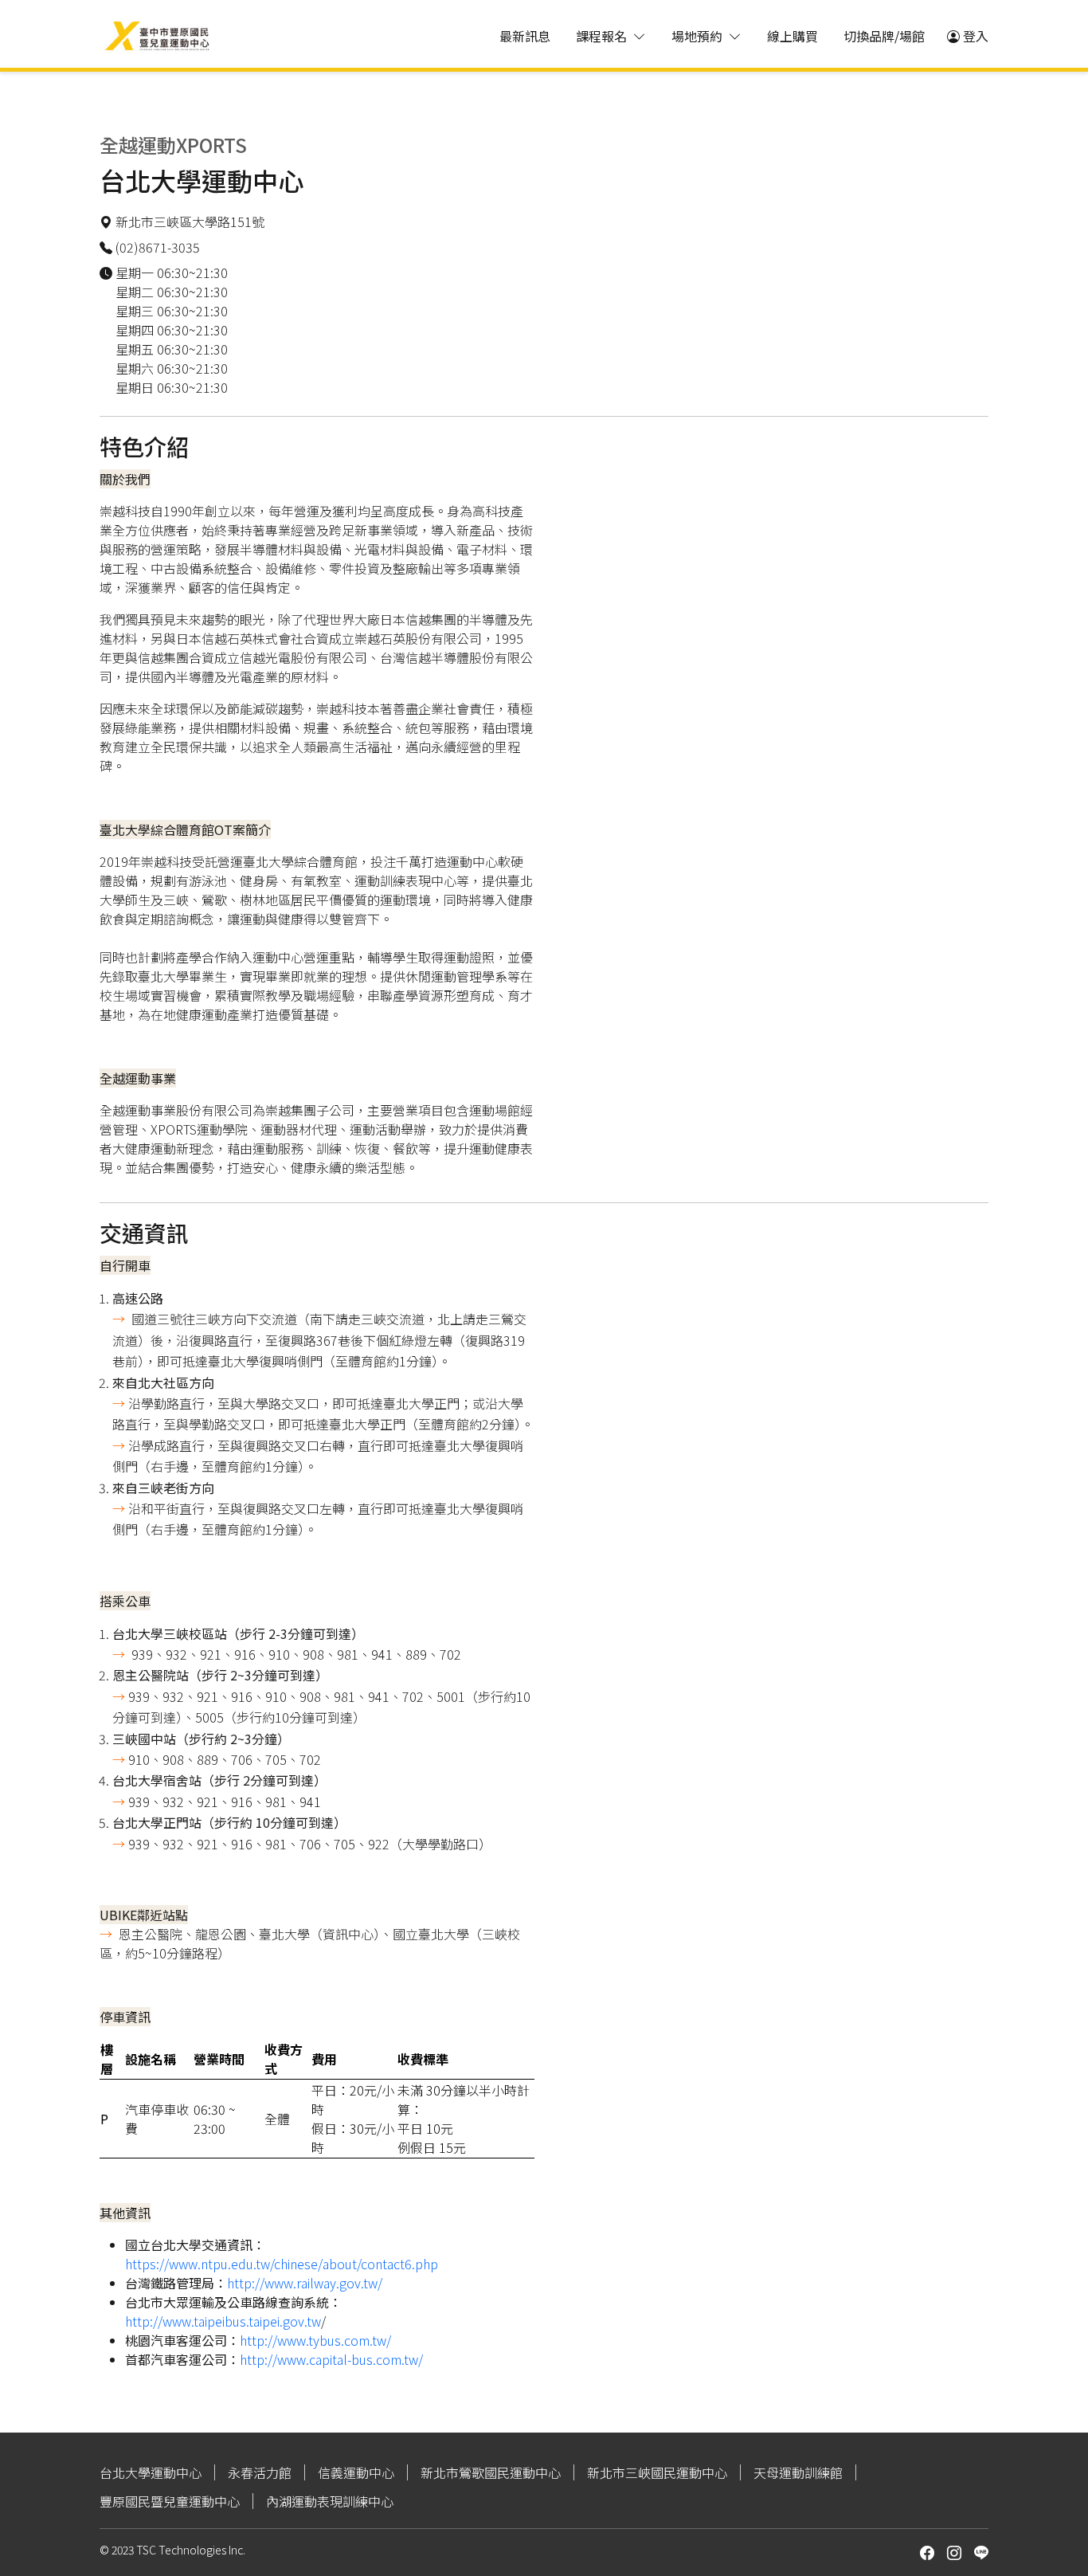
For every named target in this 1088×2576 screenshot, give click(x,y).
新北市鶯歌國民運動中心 (491, 2472)
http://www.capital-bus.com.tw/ (331, 2359)
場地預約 (697, 36)
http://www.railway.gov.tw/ (305, 2283)
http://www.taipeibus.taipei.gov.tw (223, 2321)
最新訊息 (525, 36)
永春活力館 (260, 2472)
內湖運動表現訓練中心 (330, 2501)
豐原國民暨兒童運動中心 (170, 2501)
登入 (976, 36)
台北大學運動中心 (151, 2472)
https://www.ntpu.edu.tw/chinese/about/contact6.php (282, 2264)
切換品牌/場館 (884, 36)
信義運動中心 (356, 2472)
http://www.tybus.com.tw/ (315, 2340)
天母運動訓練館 (798, 2472)
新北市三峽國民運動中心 (657, 2472)
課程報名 (601, 36)
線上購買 (793, 36)
